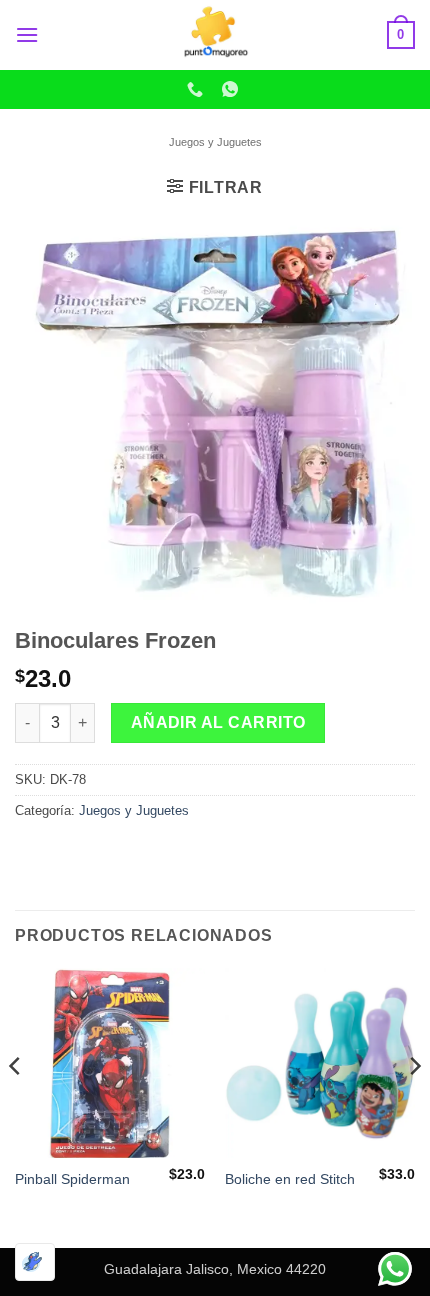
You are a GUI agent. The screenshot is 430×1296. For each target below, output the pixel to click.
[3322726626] (197, 89)
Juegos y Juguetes (215, 142)
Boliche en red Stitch (290, 1179)
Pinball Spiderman (72, 1179)
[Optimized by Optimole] (35, 1262)
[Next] (414, 1106)
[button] (27, 34)
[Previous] (16, 1106)
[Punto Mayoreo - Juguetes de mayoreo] (215, 35)
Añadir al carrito (218, 722)
